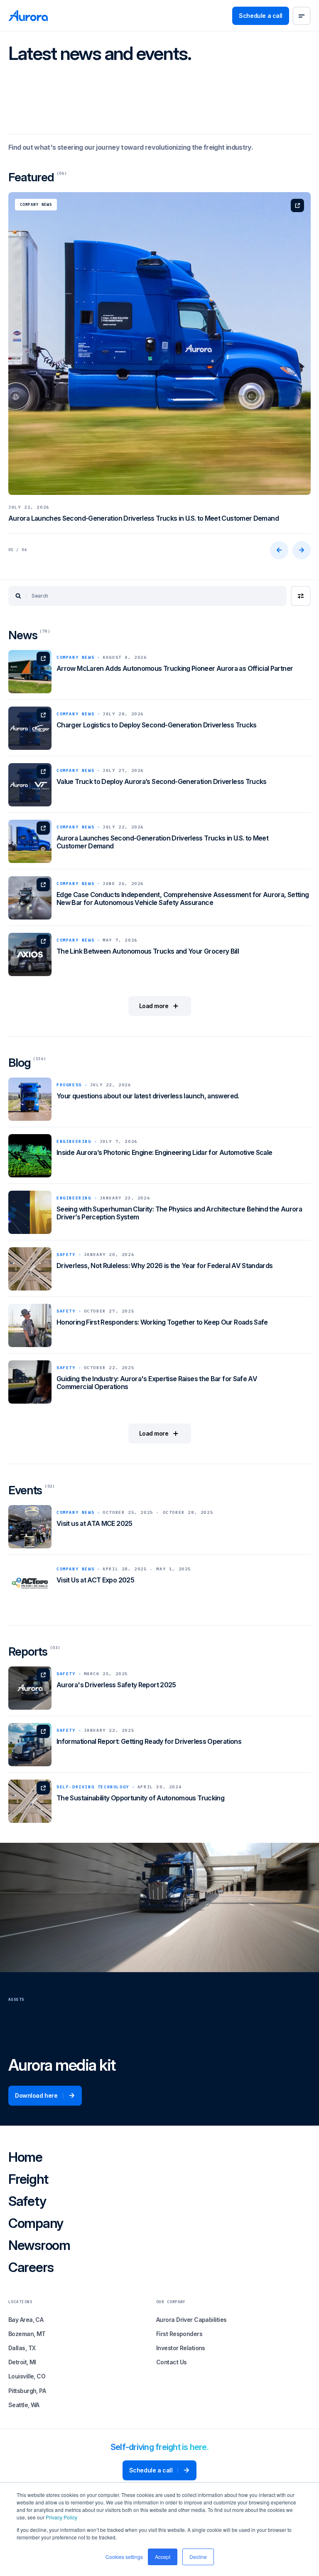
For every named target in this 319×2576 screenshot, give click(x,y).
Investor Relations (181, 2348)
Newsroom (39, 2246)
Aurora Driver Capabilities (191, 2320)
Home (25, 2158)
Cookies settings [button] (124, 2557)
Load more (154, 1006)
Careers (31, 2268)
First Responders (179, 2334)
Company (36, 2224)
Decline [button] (198, 2557)
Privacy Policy (61, 2517)
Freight (28, 2180)
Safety (27, 2202)
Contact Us (171, 2362)
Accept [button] (163, 2557)
